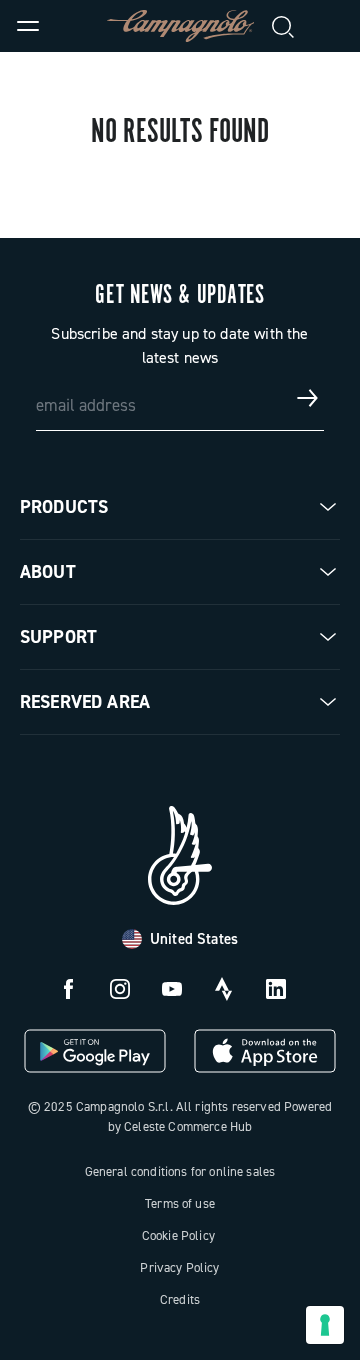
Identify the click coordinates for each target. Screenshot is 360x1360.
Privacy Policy (179, 1267)
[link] (332, 26)
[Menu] (28, 26)
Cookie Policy (178, 1235)
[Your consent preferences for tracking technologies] (325, 1325)
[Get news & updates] (308, 398)
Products (64, 507)
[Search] (284, 26)
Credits (180, 1299)
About (48, 572)
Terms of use (180, 1203)
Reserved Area (85, 702)
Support (58, 637)
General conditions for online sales (180, 1171)
